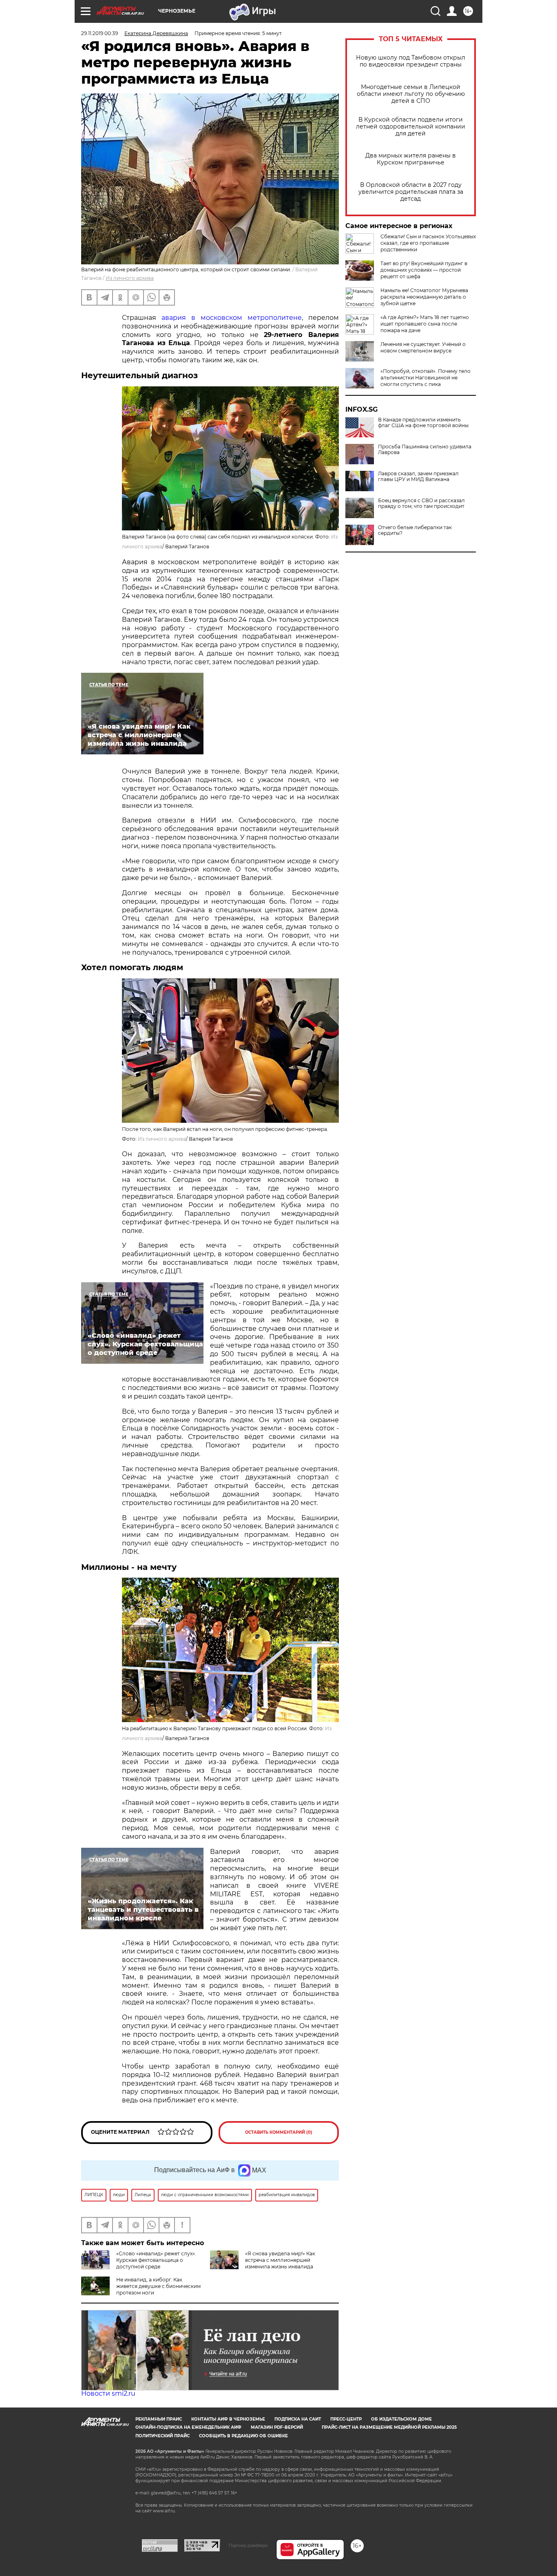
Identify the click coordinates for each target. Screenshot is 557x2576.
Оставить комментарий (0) (279, 2132)
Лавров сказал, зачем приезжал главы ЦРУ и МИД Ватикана (418, 477)
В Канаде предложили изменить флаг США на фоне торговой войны (423, 423)
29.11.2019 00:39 (99, 33)
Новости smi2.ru (108, 2393)
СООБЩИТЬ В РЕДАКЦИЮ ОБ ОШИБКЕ (243, 2436)
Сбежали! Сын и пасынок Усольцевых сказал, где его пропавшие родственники (428, 243)
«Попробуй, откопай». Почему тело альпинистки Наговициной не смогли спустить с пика (425, 378)
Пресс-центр (346, 2419)
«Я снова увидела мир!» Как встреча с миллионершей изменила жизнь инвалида (280, 2260)
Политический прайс (162, 2436)
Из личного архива (130, 278)
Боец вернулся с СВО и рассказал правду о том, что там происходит (421, 503)
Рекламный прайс (159, 2419)
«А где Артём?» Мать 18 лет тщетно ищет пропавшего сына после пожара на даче (425, 324)
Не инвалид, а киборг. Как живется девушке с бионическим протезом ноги (158, 2286)
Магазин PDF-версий (277, 2427)
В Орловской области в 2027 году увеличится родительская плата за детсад (411, 192)
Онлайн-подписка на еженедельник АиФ (188, 2427)
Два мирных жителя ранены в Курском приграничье (411, 159)
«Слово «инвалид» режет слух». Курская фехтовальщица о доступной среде (156, 2260)
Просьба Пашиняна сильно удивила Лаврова (425, 450)
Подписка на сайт (298, 2419)
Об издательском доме (401, 2419)
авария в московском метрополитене (232, 318)
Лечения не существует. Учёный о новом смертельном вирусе (423, 347)
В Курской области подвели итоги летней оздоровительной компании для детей (411, 127)
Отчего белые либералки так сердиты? (415, 530)
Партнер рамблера (248, 2545)
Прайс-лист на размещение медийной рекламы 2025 (389, 2427)
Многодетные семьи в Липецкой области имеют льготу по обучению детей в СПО (411, 94)
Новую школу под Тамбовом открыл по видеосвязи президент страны (411, 61)
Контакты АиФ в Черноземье (228, 2419)
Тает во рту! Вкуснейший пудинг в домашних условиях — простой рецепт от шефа (424, 270)
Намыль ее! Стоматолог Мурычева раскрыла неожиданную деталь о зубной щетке (424, 297)
